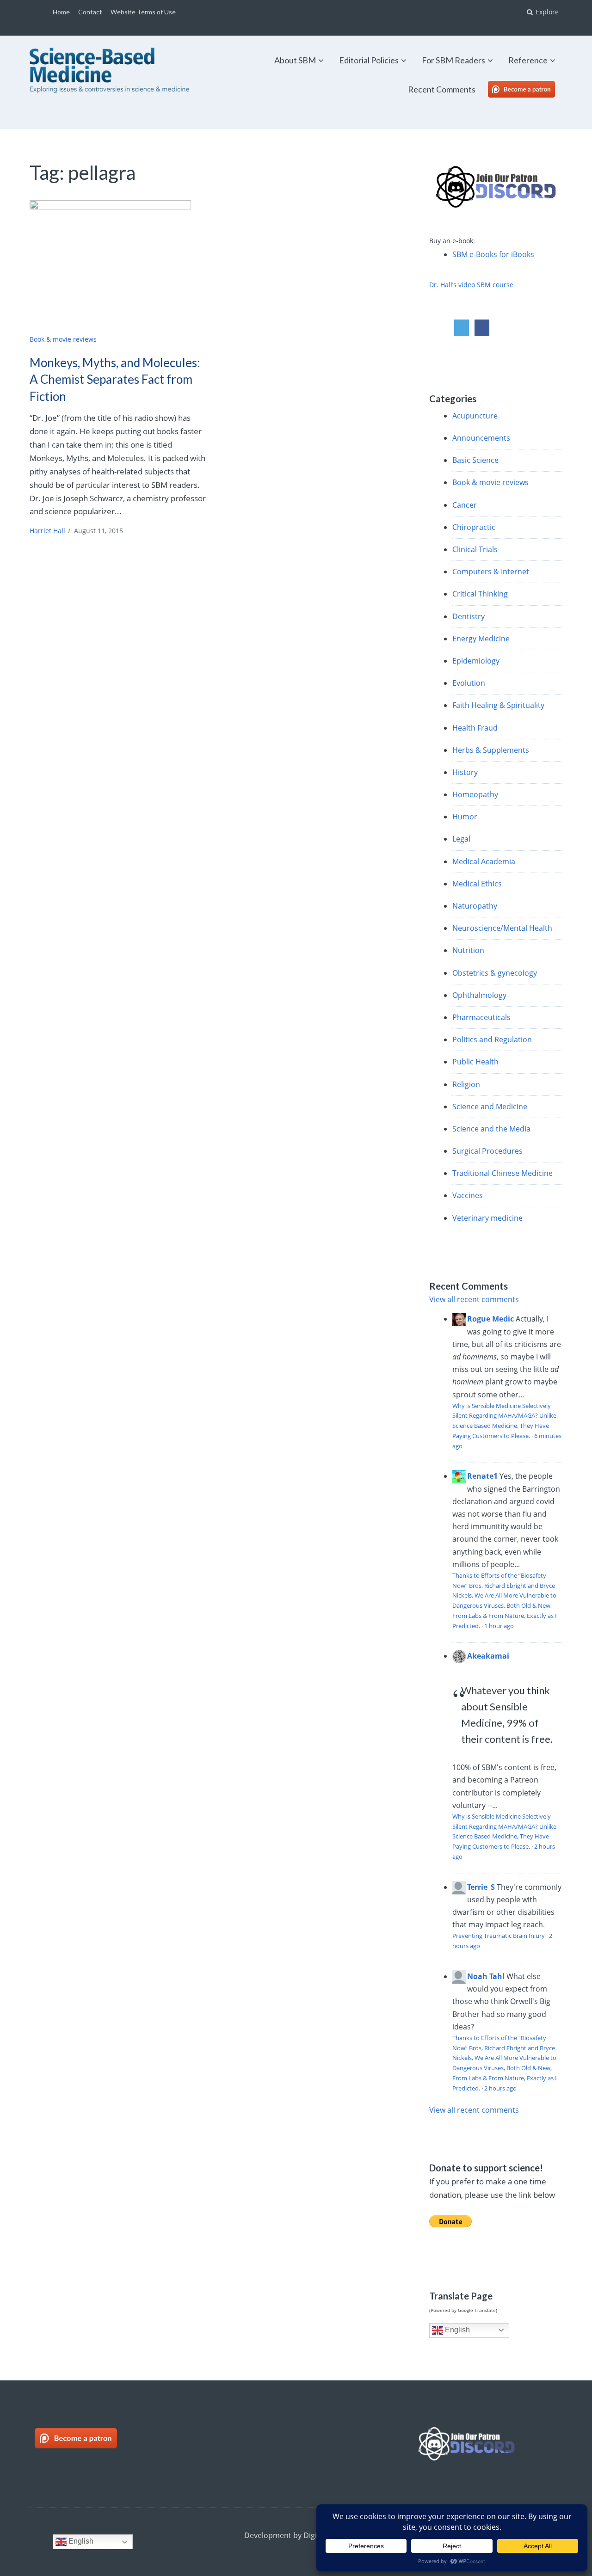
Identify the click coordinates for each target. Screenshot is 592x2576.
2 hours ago (500, 2088)
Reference (528, 60)
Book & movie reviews (63, 339)
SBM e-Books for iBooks (493, 254)
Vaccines (468, 1195)
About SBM (295, 60)
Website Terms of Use (143, 12)
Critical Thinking (480, 594)
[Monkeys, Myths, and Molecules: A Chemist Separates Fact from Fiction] (118, 264)
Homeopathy (475, 794)
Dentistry (469, 616)
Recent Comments (442, 89)
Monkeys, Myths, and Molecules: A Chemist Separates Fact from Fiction (115, 379)
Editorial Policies (369, 60)
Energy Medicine (481, 639)
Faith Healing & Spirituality (498, 705)
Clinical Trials (475, 549)
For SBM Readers (453, 60)
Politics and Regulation (492, 1039)
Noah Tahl (486, 1976)
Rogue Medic (490, 1319)
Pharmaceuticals (481, 1017)
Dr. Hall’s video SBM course (471, 285)
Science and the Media (491, 1129)
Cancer (465, 505)
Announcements (481, 438)
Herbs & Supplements (491, 750)
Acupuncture (475, 416)
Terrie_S (481, 1887)
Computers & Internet (491, 572)
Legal (461, 839)
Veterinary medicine (487, 1218)
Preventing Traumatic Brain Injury (499, 1936)
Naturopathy (475, 906)
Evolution (469, 683)
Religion (466, 1084)
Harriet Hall (47, 531)
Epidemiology (476, 661)
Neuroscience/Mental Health (502, 928)
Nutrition (468, 950)
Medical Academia (484, 861)
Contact (90, 12)
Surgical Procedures (487, 1151)
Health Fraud (475, 728)
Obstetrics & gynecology (495, 973)
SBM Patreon (531, 89)
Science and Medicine (490, 1107)
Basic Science (475, 460)
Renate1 (482, 1476)
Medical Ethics (477, 884)
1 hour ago (499, 1626)
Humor (465, 817)
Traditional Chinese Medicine (503, 1173)
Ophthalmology (479, 995)
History (465, 772)
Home (61, 12)
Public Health (475, 1062)
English (456, 2330)
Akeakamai (488, 1656)
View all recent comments (474, 1299)
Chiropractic (474, 527)
